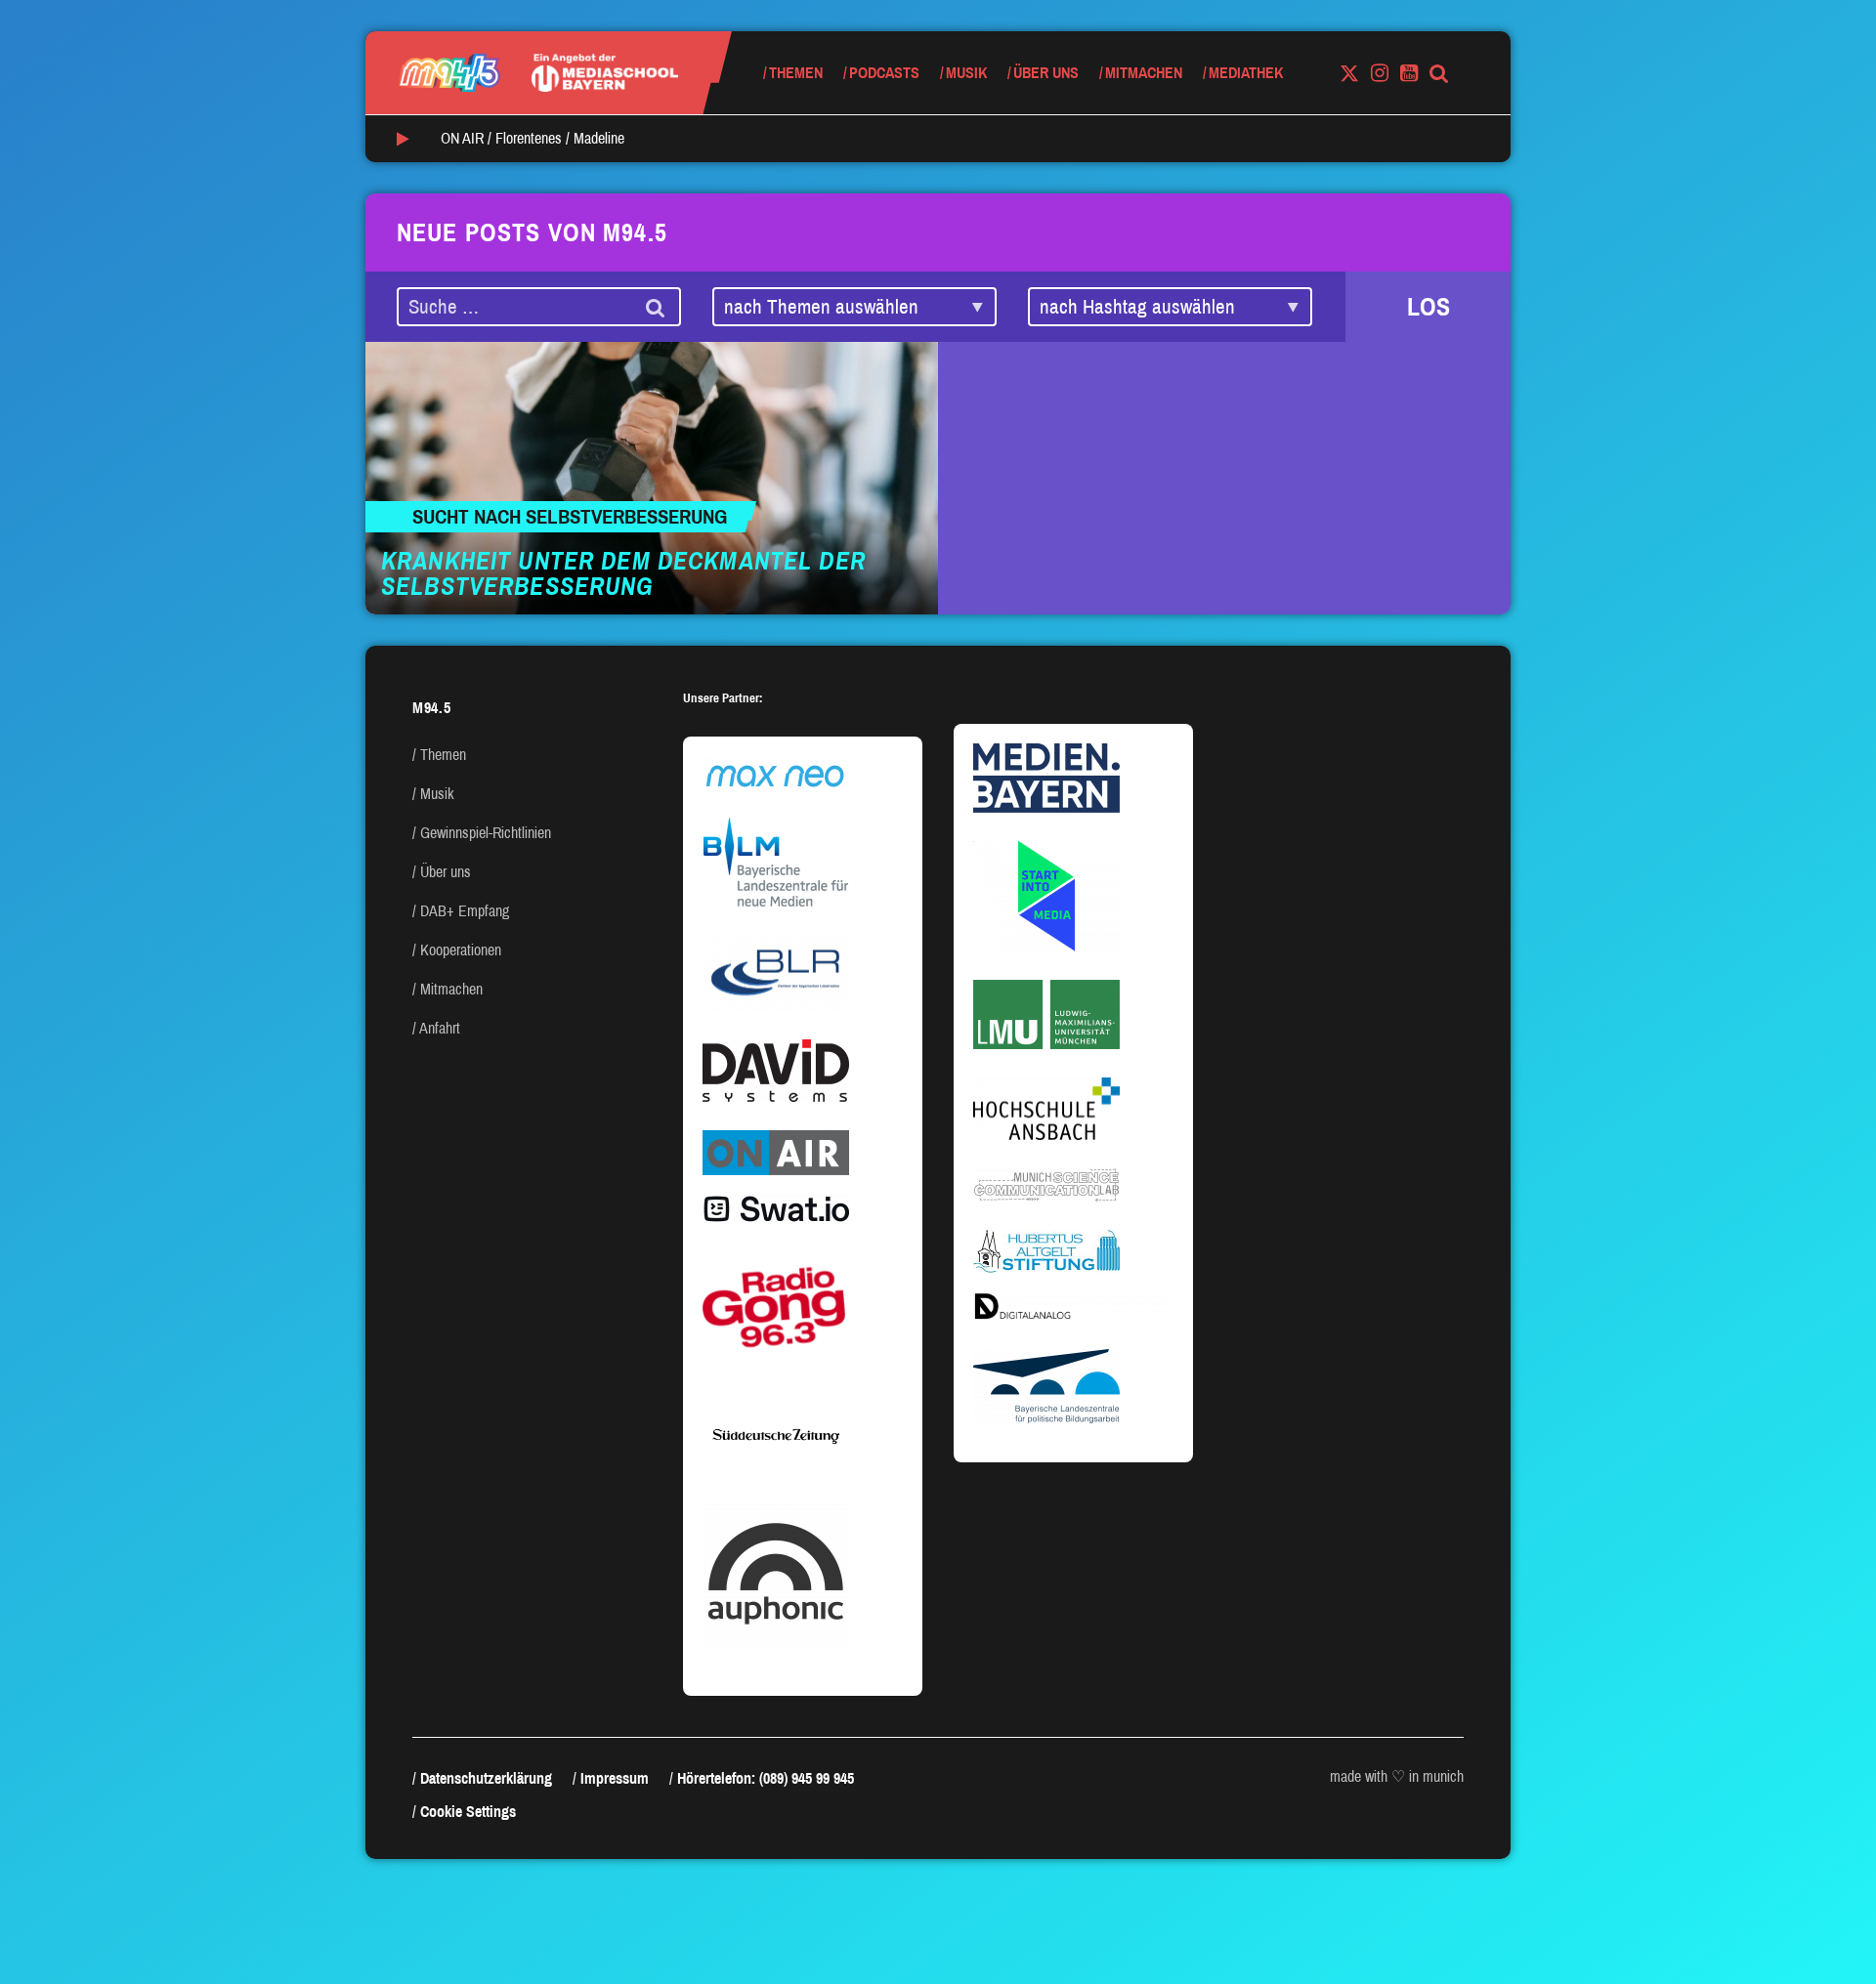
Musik (966, 73)
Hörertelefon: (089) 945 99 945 (766, 1778)
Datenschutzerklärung (486, 1778)
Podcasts (884, 73)
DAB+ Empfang (465, 911)
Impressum (615, 1778)
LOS (1428, 307)
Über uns (1046, 73)
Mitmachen (1144, 73)
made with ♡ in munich (1397, 1776)
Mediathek (1246, 73)
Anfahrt (440, 1028)
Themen (796, 73)
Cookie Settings (468, 1812)
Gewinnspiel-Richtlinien (486, 833)
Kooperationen (461, 950)
